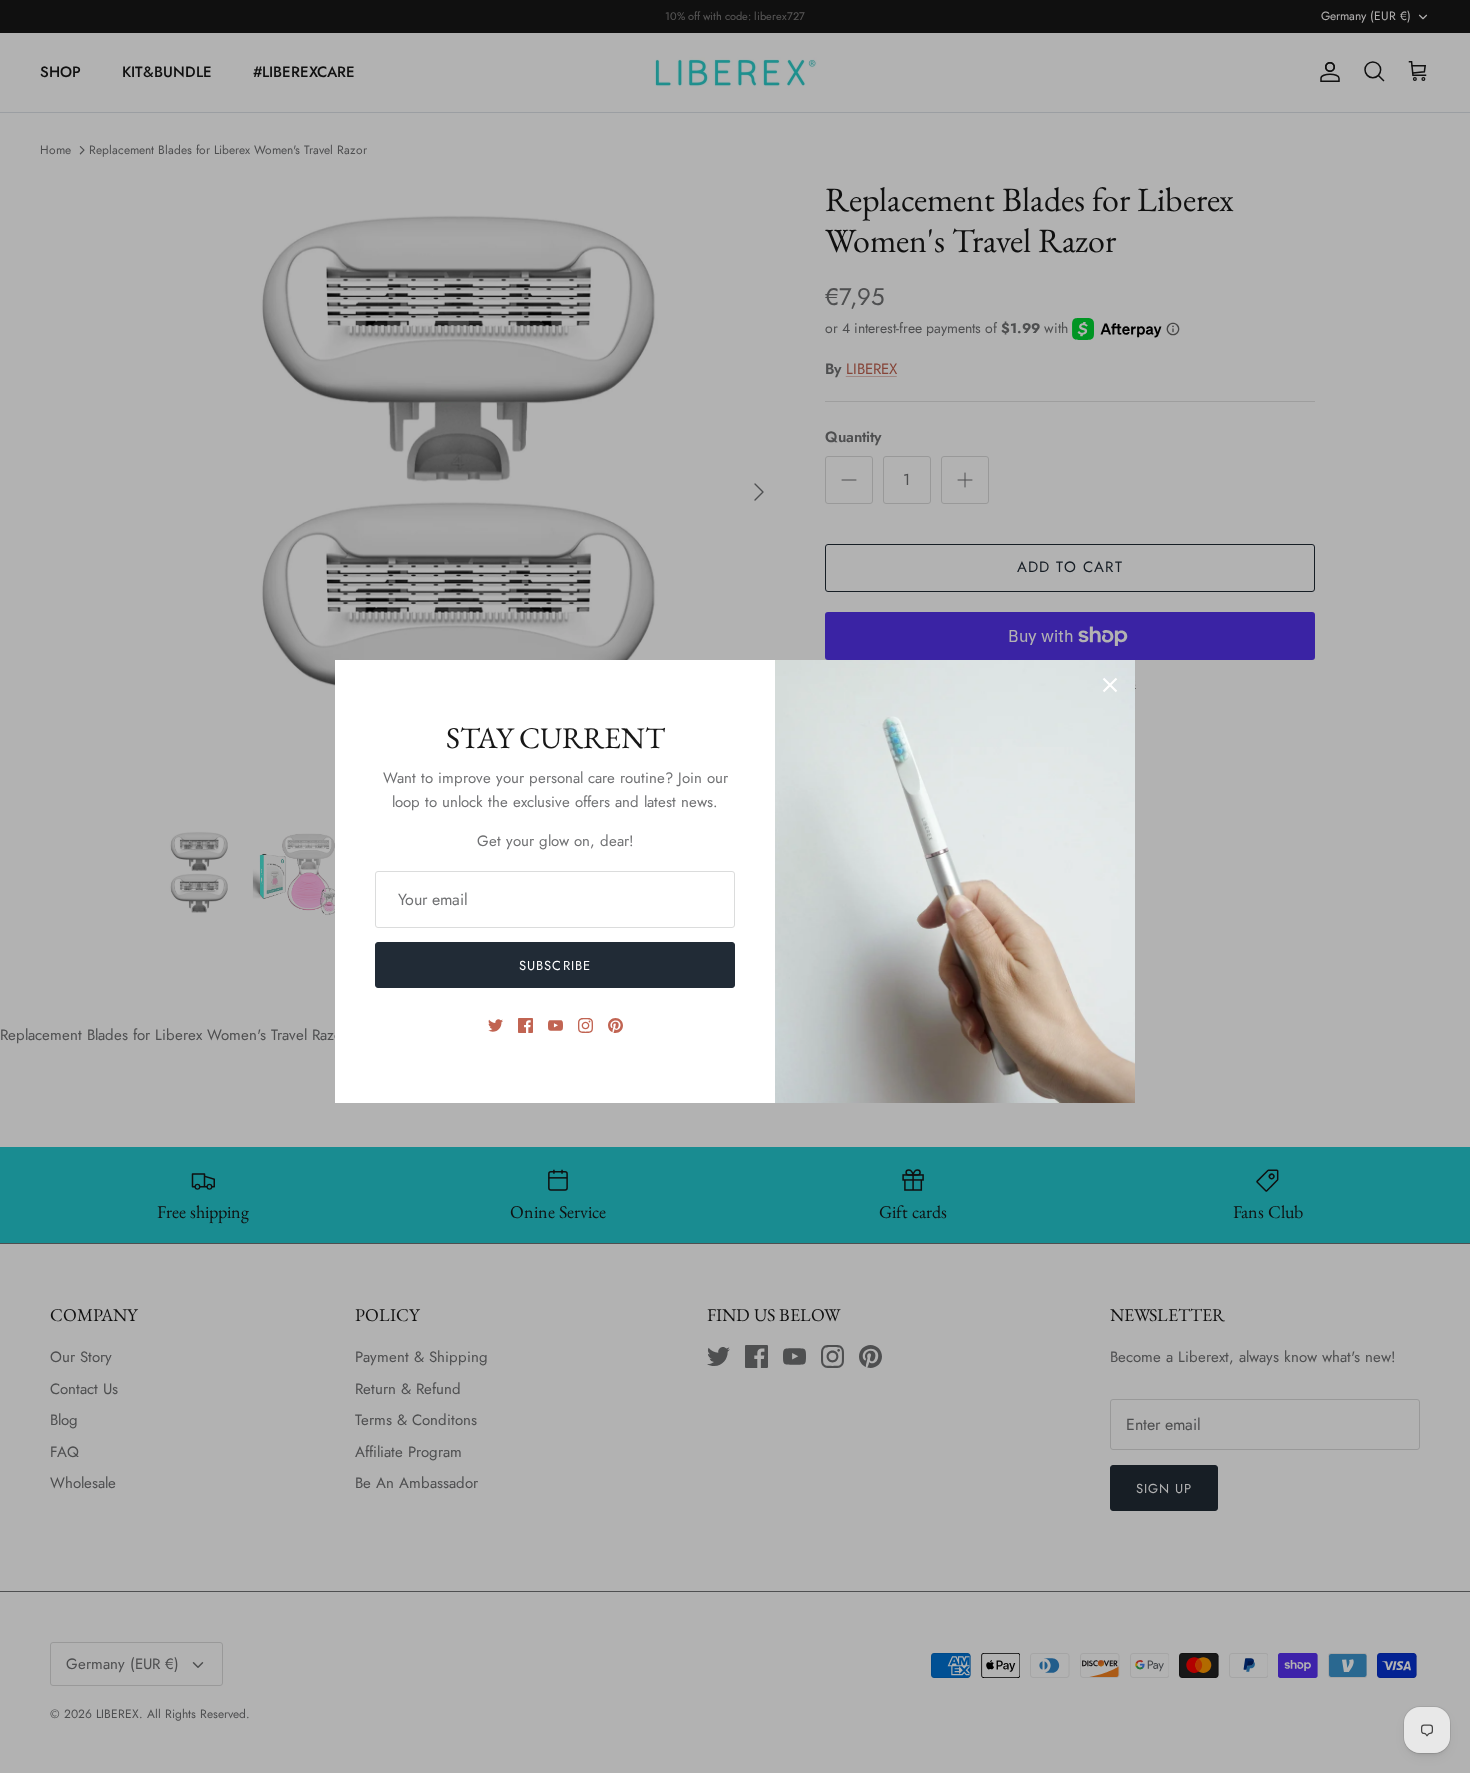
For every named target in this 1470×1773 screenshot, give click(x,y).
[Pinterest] (615, 1025)
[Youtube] (555, 1025)
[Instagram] (585, 1025)
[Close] (1110, 685)
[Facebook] (525, 1025)
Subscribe (554, 965)
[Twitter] (495, 1025)
